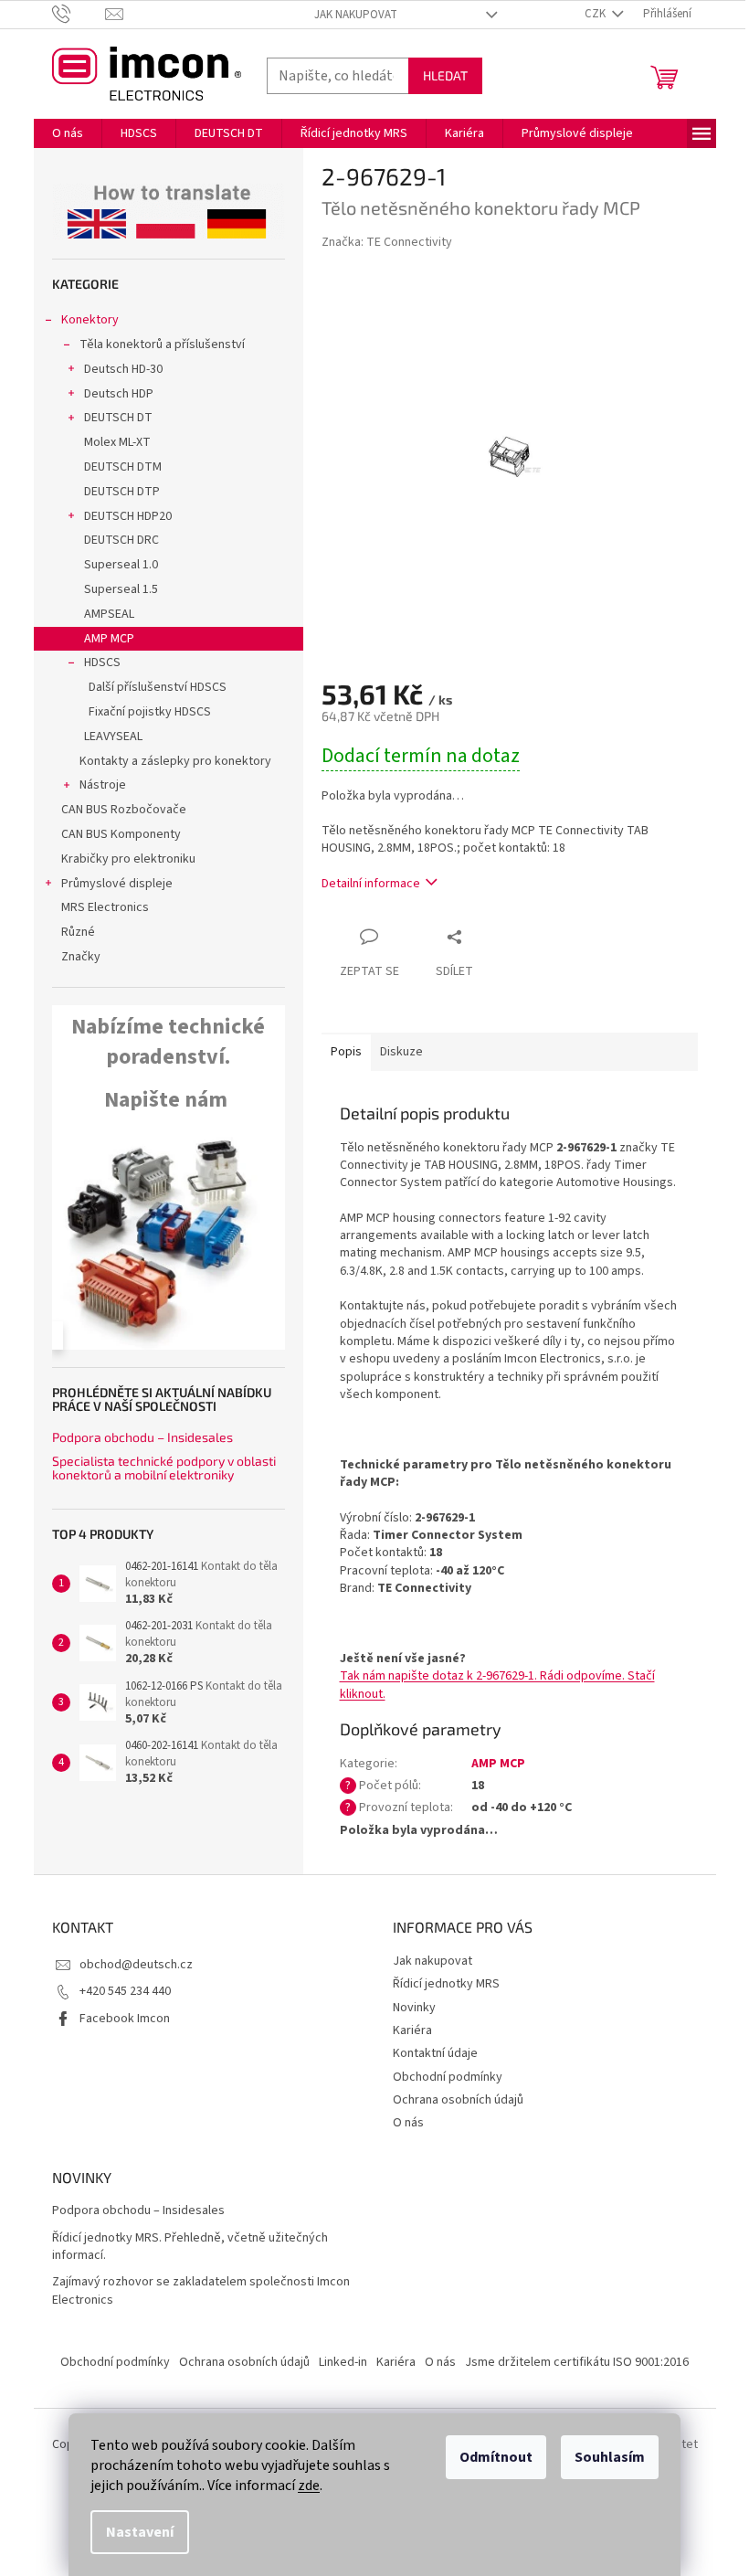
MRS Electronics (105, 907)
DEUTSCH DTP (122, 492)
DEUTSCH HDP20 (128, 516)
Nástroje (103, 785)
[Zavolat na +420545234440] (79, 14)
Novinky (414, 2008)
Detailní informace (371, 884)
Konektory (90, 320)
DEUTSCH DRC (121, 540)
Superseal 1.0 (121, 565)
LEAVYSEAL (113, 737)
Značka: (387, 242)
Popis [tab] (346, 1052)
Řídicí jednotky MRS (446, 1984)
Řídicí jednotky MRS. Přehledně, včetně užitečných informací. (190, 2247)
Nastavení (140, 2532)
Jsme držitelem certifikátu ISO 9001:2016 (577, 2362)
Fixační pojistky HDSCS (150, 712)
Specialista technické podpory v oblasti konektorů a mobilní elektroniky (164, 1468)
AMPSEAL (109, 614)
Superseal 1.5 (121, 589)
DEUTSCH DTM (123, 467)
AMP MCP (109, 639)
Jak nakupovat (356, 15)
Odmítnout (496, 2457)
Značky (81, 957)
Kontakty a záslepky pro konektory (175, 761)
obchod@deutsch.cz (136, 1965)
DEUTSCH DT (118, 418)
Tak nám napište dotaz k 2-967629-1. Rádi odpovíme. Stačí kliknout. (497, 1685)
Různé (78, 932)
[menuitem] (68, 133)
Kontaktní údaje (435, 2053)
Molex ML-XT (117, 442)
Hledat (445, 75)
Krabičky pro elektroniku (128, 859)
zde (309, 2486)
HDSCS (102, 663)
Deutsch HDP (119, 394)
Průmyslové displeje (117, 884)
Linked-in (343, 2362)
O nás (408, 2123)
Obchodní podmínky (448, 2077)
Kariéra (412, 2030)
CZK (596, 14)
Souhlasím (610, 2457)
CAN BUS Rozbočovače (124, 810)
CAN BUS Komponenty (121, 834)
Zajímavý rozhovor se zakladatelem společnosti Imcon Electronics (201, 2291)
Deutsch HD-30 (123, 369)
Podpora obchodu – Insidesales (142, 1437)
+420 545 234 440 (125, 1991)
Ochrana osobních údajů (458, 2100)
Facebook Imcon (125, 2019)
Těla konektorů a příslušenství (162, 345)
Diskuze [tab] (401, 1052)
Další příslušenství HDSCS (158, 687)
